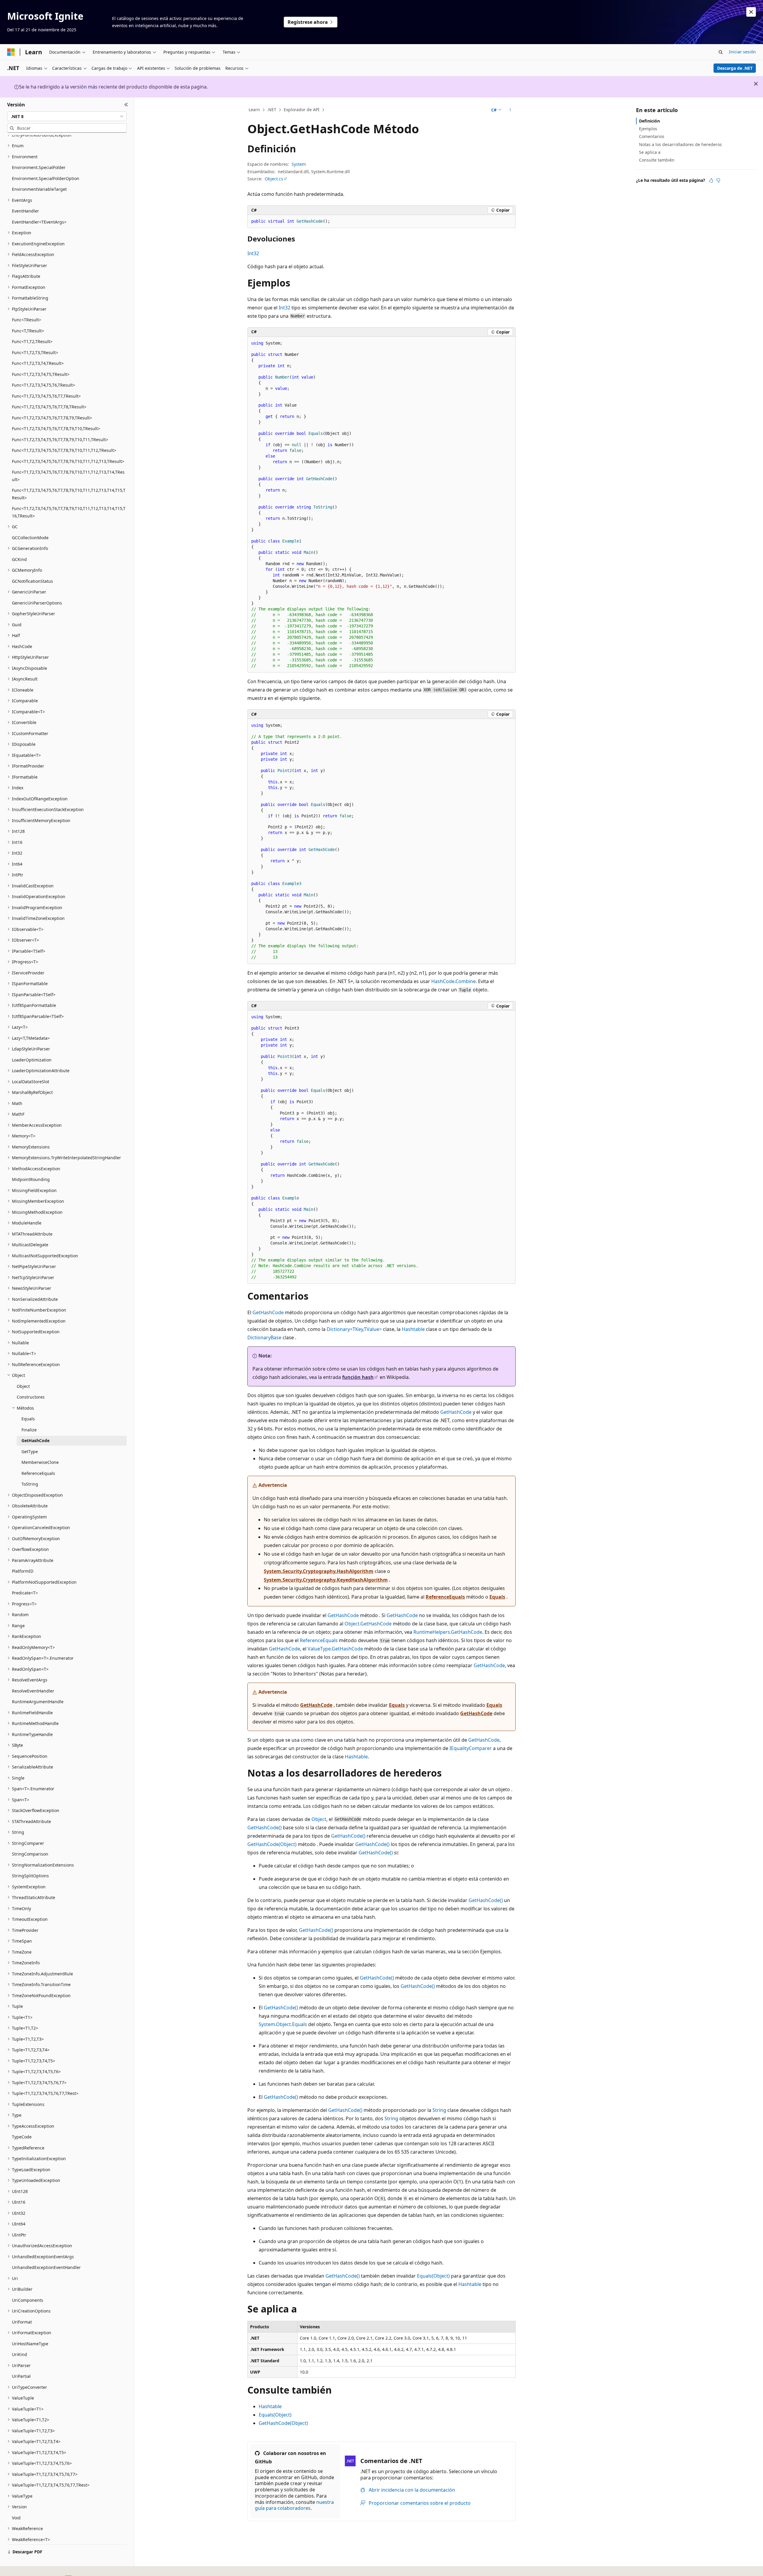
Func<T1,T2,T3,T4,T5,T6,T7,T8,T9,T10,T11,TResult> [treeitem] (60, 440)
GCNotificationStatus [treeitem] (32, 581)
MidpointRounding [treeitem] (31, 1179)
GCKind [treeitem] (19, 559)
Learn (254, 110)
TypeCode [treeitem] (22, 2137)
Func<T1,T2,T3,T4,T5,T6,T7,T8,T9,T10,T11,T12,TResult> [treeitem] (64, 450)
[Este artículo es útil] (711, 180)
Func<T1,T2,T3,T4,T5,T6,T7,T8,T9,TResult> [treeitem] (52, 418)
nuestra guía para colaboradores (294, 2505)
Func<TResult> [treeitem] (27, 320)
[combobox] (67, 116)
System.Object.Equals (283, 2024)
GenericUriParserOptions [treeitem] (37, 603)
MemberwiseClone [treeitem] (40, 1462)
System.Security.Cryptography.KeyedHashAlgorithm (326, 1580)
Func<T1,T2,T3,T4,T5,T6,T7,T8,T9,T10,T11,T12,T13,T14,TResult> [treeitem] (68, 476)
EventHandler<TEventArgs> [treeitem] (39, 222)
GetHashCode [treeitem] (35, 1440)
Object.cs (274, 179)
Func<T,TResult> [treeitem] (28, 331)
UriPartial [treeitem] (21, 2376)
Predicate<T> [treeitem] (25, 1593)
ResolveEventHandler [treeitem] (33, 1691)
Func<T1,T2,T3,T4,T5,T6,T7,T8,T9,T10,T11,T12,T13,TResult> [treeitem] (68, 461)
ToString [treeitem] (30, 1484)
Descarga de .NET (735, 68)
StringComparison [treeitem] (30, 1854)
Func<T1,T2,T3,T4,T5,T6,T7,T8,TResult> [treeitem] (49, 407)
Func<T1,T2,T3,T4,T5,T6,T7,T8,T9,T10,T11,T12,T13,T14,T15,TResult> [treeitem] (69, 494)
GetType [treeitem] (30, 1451)
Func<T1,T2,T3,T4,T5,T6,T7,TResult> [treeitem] (46, 396)
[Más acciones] (510, 110)
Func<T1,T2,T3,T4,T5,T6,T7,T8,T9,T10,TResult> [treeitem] (56, 428)
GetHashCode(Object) (272, 1844)
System (299, 164)
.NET (272, 110)
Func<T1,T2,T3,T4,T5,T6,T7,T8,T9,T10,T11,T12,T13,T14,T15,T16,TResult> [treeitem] (69, 512)
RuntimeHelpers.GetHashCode (448, 1632)
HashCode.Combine (453, 981)
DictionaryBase (264, 1337)
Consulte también (657, 160)
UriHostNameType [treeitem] (30, 2344)
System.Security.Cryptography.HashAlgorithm (319, 1571)
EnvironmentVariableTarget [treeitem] (39, 189)
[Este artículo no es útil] (718, 180)
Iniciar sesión (742, 52)
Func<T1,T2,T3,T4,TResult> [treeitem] (38, 363)
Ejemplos (648, 129)
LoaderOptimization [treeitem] (32, 1060)
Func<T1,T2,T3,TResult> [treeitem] (35, 352)
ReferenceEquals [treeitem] (38, 1473)
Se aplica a (650, 152)
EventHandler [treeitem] (25, 211)
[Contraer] (126, 105)
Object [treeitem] (23, 1386)
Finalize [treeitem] (29, 1430)
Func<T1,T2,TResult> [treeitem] (32, 341)
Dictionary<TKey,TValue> (354, 1329)
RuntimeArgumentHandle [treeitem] (38, 1702)
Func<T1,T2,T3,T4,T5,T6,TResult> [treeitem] (44, 385)
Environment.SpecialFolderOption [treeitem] (46, 178)
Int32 (253, 253)
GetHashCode (268, 1312)
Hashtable (413, 1329)
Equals (497, 1597)
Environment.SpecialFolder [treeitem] (39, 167)
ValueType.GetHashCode (335, 1649)
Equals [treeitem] (28, 1419)
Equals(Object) (433, 2276)
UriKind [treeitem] (20, 2354)
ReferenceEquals (445, 1597)
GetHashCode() (265, 1828)
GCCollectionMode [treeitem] (30, 538)
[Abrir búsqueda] (721, 52)
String (439, 2110)
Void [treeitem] (16, 2518)
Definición (649, 121)
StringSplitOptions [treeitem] (30, 1876)
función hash (358, 1377)
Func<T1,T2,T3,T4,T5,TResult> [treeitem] (41, 374)
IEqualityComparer (471, 1748)
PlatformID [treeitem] (23, 1571)
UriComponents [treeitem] (28, 2300)
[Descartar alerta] (751, 12)
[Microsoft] (11, 52)
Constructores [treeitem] (31, 1397)
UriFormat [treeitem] (22, 2322)
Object (319, 1819)
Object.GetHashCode (368, 1624)
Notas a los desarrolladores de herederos (680, 144)
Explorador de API (302, 110)
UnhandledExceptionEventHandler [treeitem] (46, 2267)
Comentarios (652, 136)
